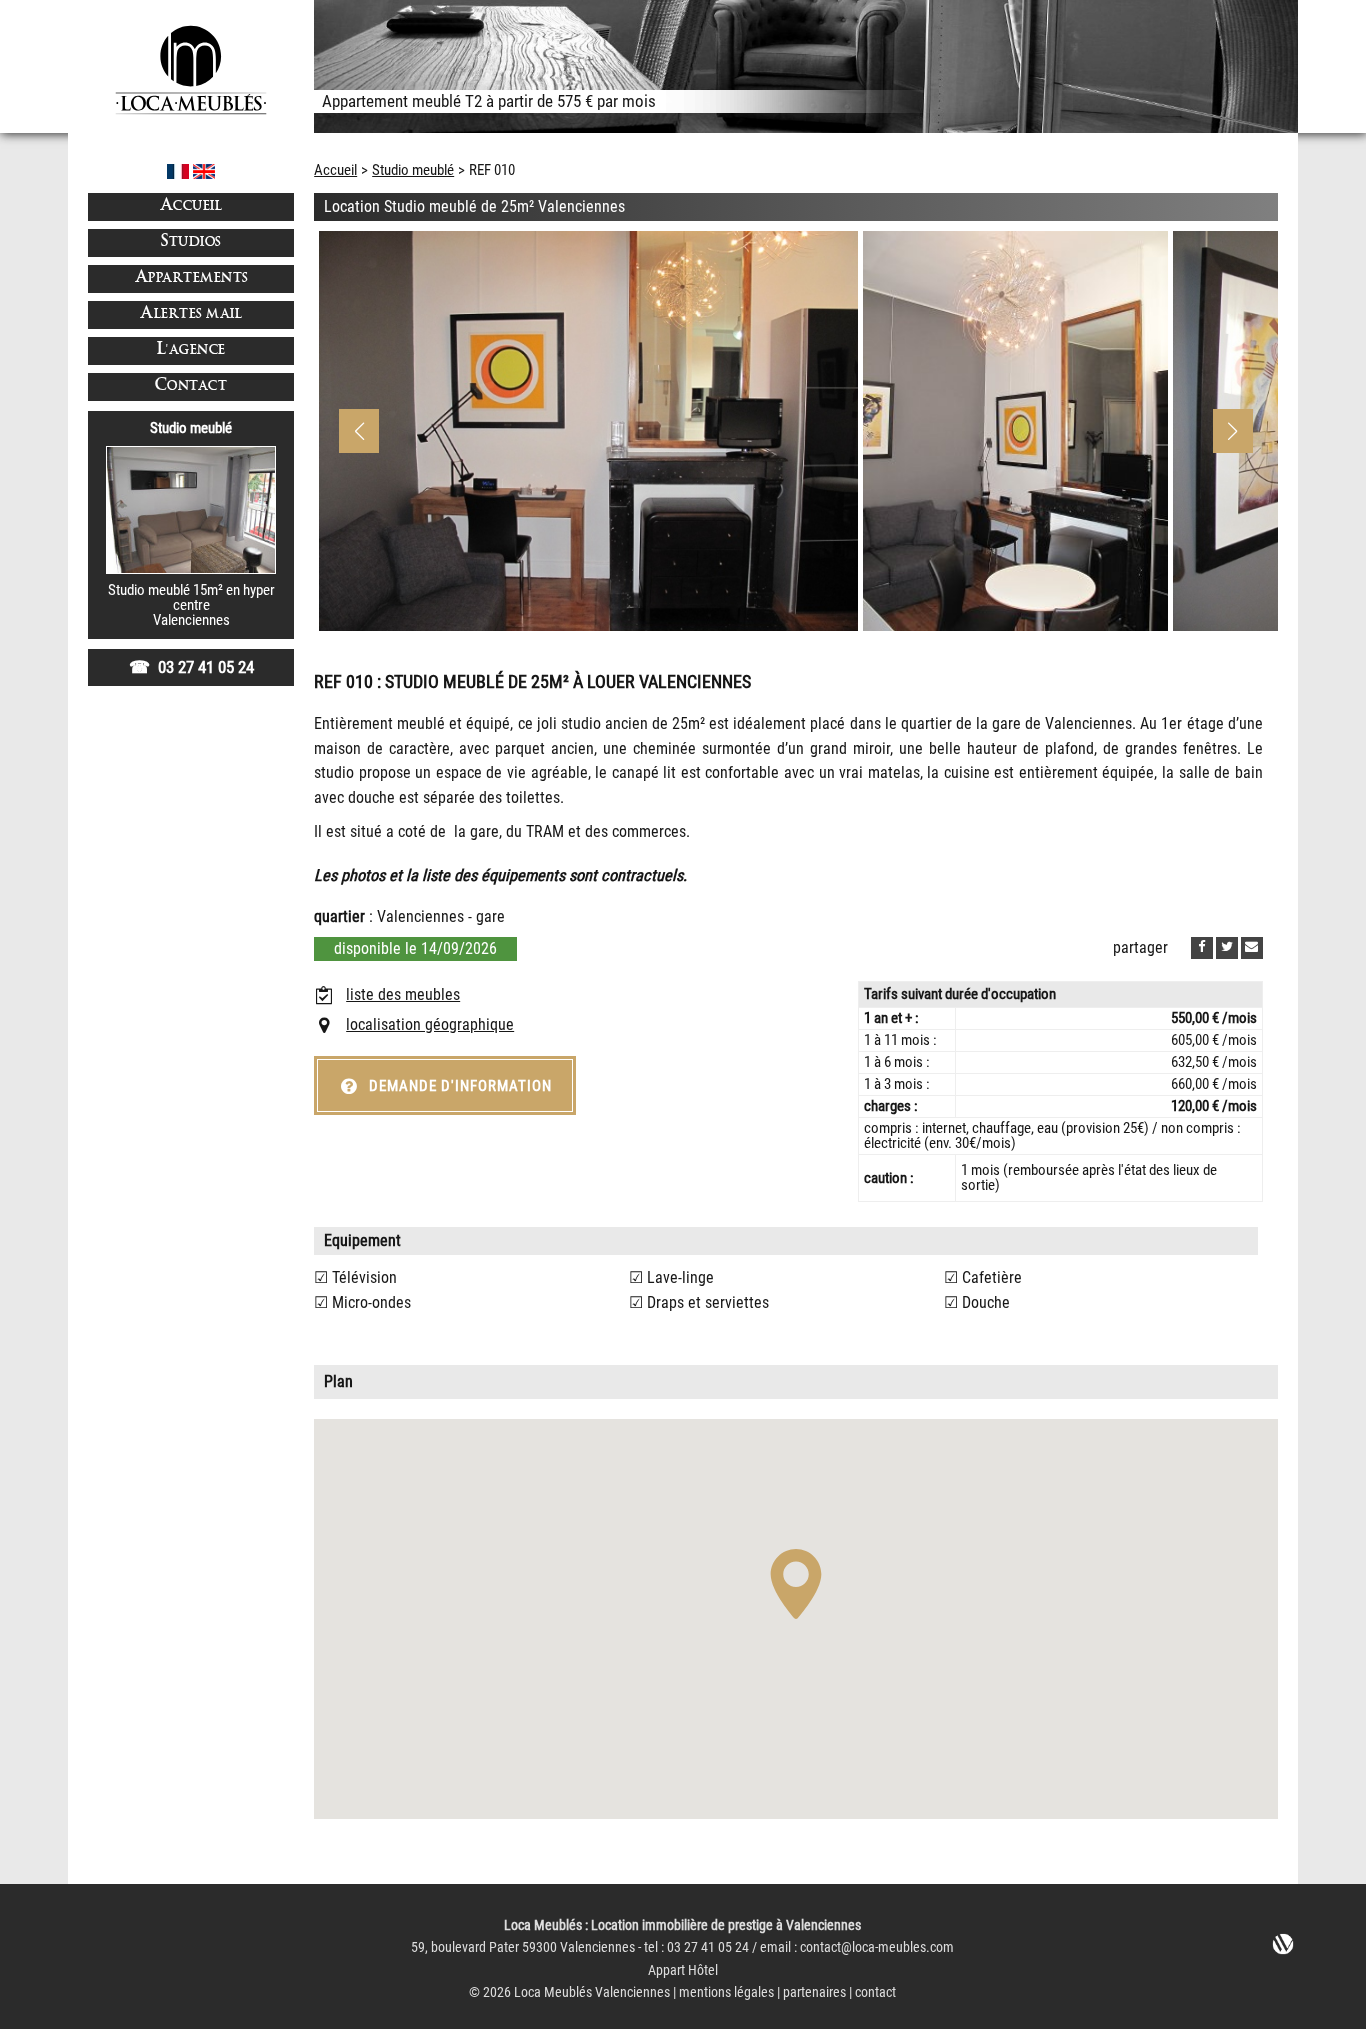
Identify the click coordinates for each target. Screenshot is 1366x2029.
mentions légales (726, 1992)
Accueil (191, 206)
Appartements (191, 278)
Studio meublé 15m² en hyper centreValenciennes (191, 605)
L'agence (191, 350)
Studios (191, 242)
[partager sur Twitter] (1227, 948)
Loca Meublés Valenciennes (592, 1992)
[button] (1233, 431)
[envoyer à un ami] (1252, 948)
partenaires (814, 1992)
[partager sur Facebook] (1202, 948)
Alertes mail (191, 314)
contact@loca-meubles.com (877, 1947)
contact (875, 1992)
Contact (191, 386)
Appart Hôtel (683, 1970)
